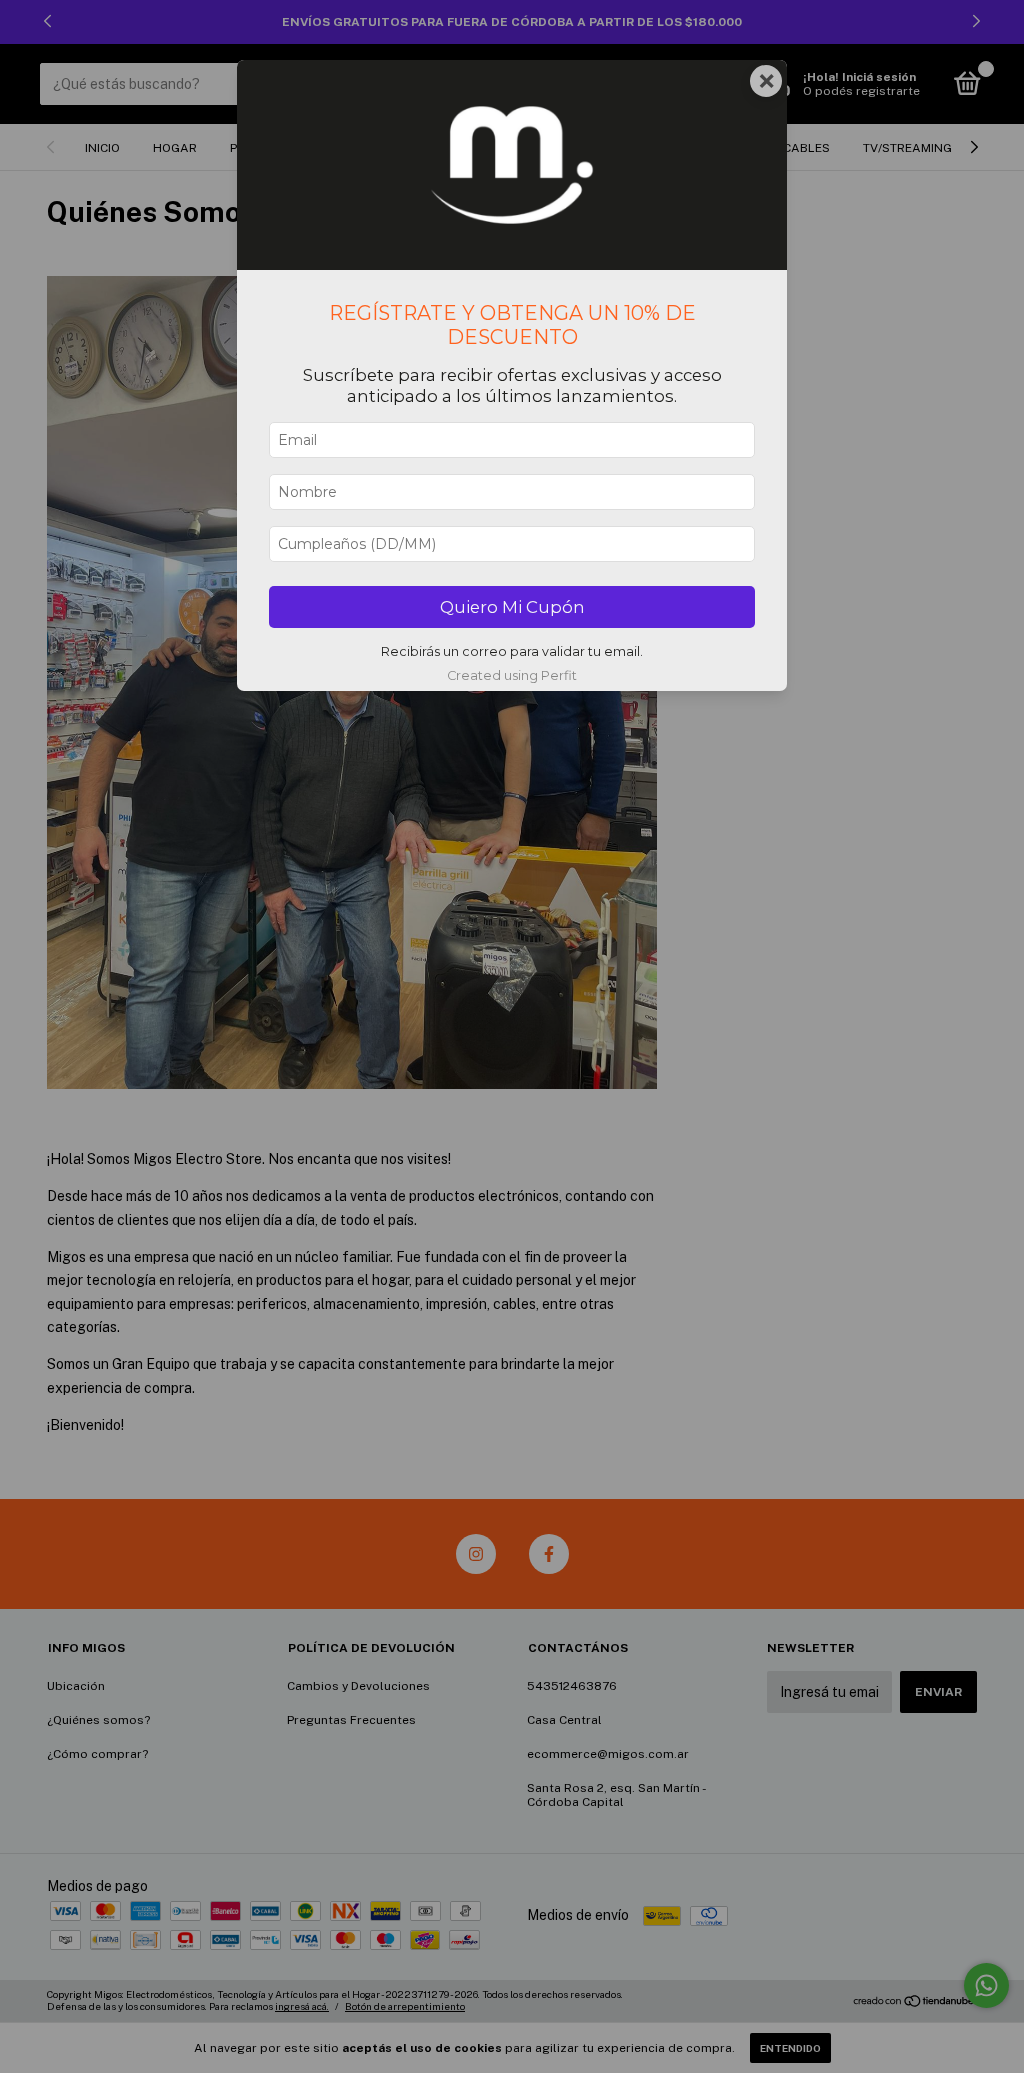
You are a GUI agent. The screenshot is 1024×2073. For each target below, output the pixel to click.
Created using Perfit (512, 675)
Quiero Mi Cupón (512, 607)
